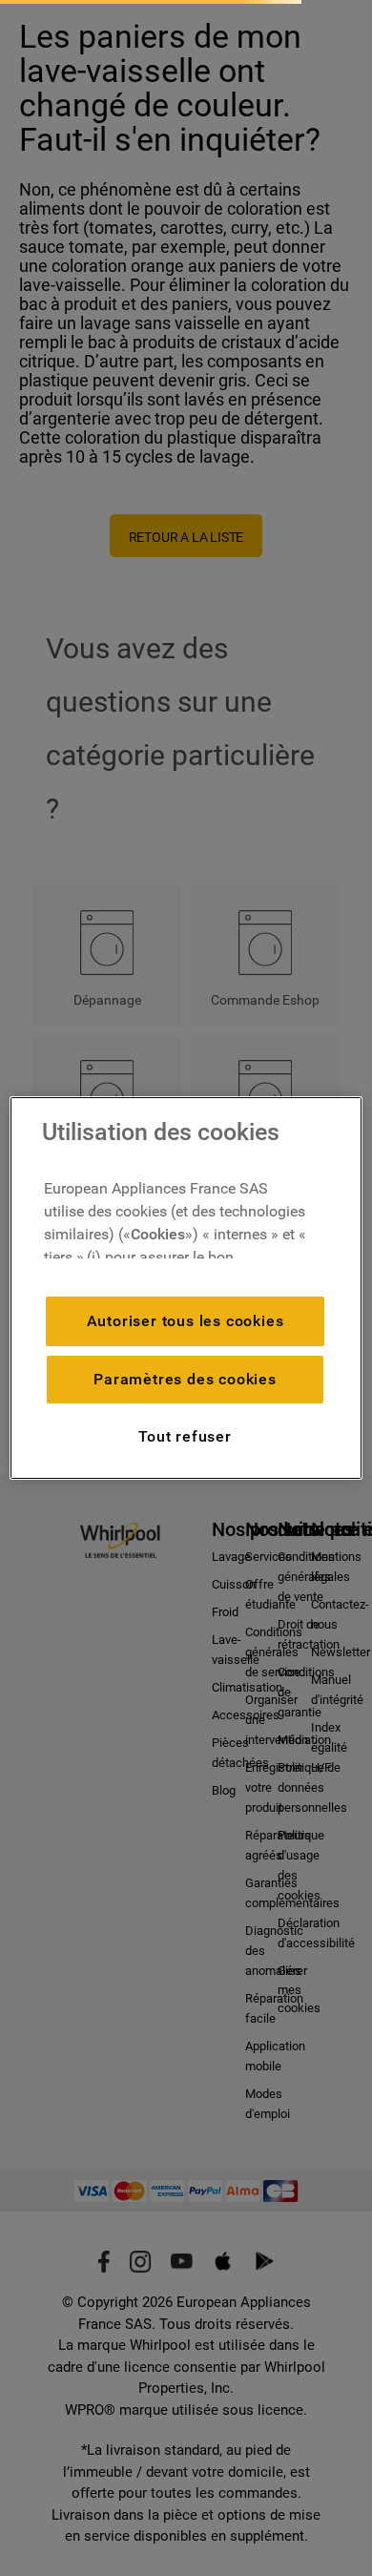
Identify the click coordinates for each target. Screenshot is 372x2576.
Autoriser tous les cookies (186, 1321)
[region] (186, 1288)
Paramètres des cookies (185, 1379)
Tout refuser (185, 1436)
